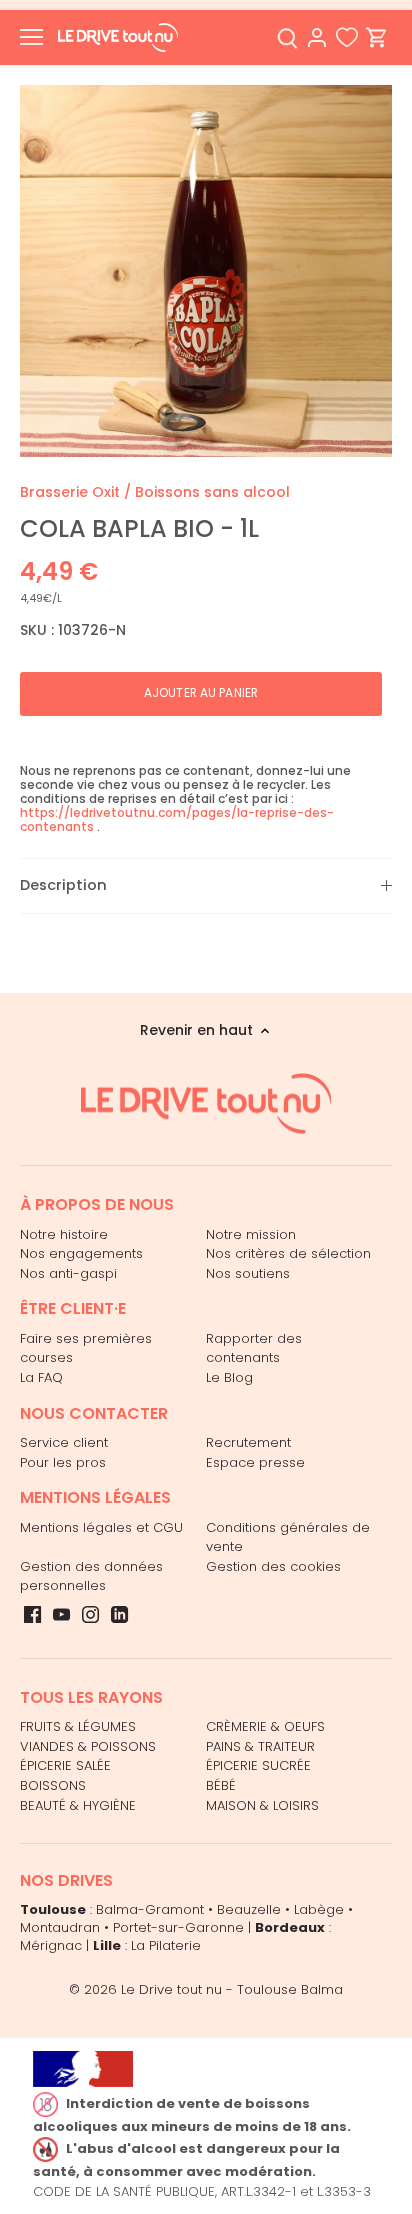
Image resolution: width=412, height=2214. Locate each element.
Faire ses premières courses (86, 1348)
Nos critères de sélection (288, 1253)
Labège (319, 1909)
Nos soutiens (248, 1273)
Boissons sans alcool (212, 492)
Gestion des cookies (273, 1566)
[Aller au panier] (377, 37)
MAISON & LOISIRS (262, 1805)
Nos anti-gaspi (68, 1273)
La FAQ (41, 1377)
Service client (64, 1442)
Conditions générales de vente (288, 1537)
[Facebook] (32, 1614)
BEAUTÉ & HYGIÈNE (78, 1805)
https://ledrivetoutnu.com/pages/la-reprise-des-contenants (177, 819)
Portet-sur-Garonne (178, 1927)
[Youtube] (61, 1614)
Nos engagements (81, 1253)
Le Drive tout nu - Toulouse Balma (232, 1989)
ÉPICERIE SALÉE (65, 1765)
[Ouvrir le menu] (31, 37)
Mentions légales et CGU (101, 1527)
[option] (206, 271)
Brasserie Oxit (70, 492)
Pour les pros (63, 1462)
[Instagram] (90, 1614)
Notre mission (251, 1234)
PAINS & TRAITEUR (260, 1746)
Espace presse (255, 1462)
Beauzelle (249, 1909)
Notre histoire (64, 1234)
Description (63, 885)
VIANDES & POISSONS (88, 1746)
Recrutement (248, 1442)
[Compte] (317, 37)
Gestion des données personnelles (91, 1576)
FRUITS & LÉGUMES (78, 1726)
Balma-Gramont (150, 1909)
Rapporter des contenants (254, 1348)
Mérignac (51, 1945)
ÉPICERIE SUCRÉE (258, 1765)
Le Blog (229, 1377)
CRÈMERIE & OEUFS (265, 1726)
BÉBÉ (221, 1785)
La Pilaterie (166, 1945)
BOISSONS (53, 1785)
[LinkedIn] (119, 1614)
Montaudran (60, 1927)
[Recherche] (287, 37)
